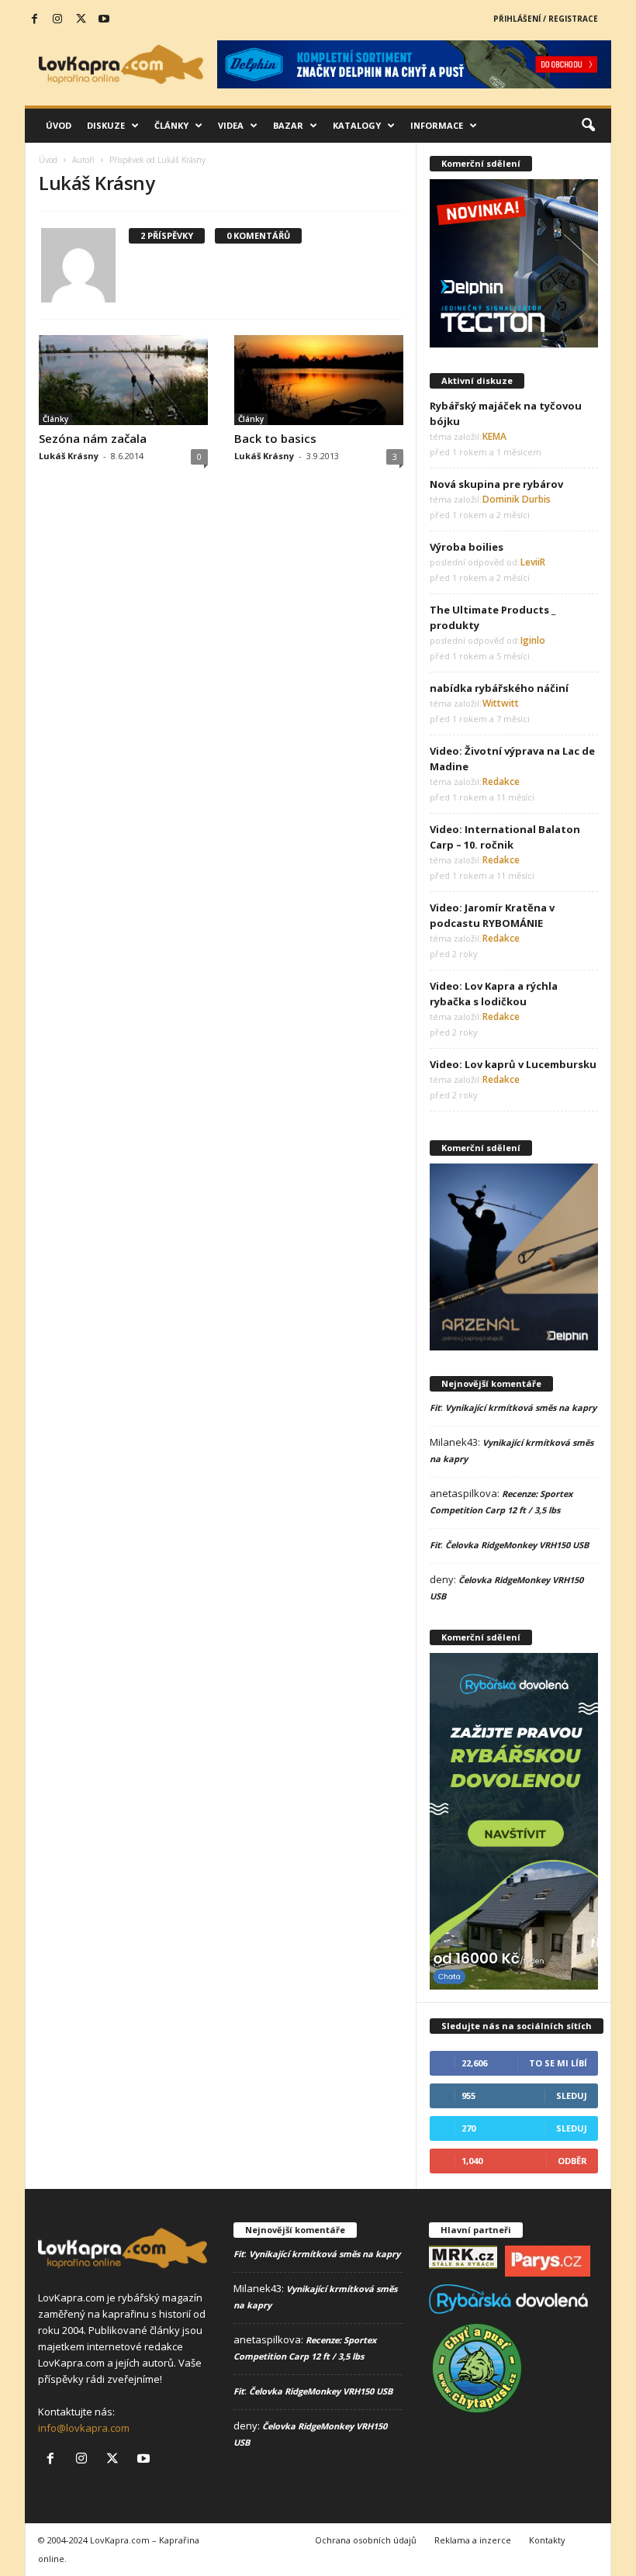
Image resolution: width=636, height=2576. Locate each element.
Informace (437, 125)
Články (171, 125)
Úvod (59, 125)
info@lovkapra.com (84, 2428)
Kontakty (547, 2540)
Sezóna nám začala (93, 438)
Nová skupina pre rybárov (496, 484)
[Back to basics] (319, 380)
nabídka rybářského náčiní (499, 688)
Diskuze (106, 125)
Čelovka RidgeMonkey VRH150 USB (517, 1545)
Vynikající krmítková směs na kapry (521, 1407)
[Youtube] (104, 19)
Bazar (288, 125)
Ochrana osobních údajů (366, 2540)
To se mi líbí (558, 2063)
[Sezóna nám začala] (123, 380)
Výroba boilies (467, 547)
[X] (81, 19)
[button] (588, 126)
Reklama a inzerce (473, 2540)
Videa (231, 125)
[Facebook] (34, 19)
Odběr (572, 2161)
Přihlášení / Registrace (546, 19)
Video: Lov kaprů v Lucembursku (513, 1064)
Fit (435, 1407)
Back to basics (275, 438)
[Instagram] (57, 19)
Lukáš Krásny (69, 456)
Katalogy (357, 125)
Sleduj (572, 2095)
